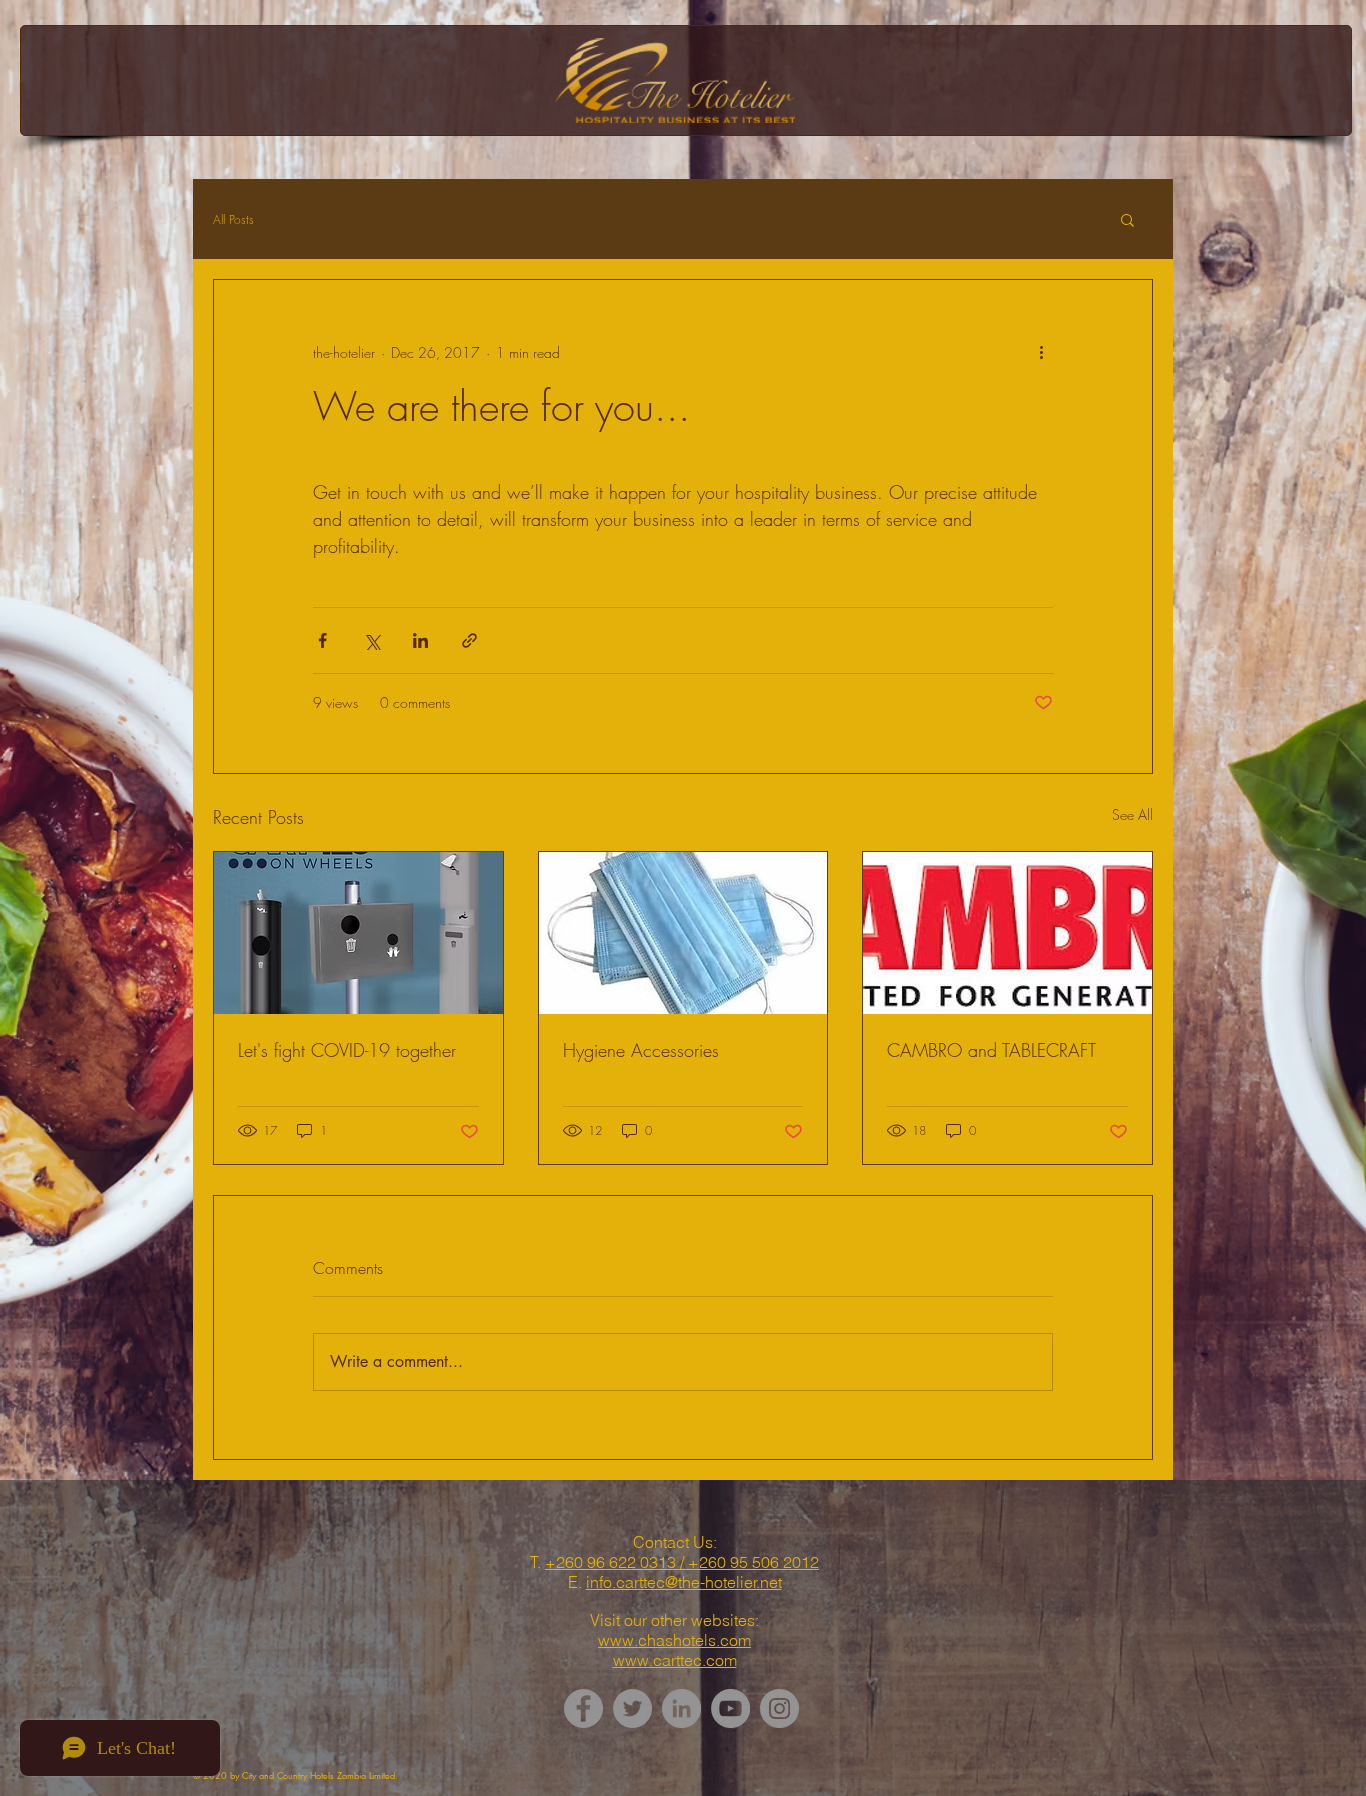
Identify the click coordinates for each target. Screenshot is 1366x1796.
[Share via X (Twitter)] (371, 640)
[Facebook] (583, 1708)
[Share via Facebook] (322, 640)
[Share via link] (469, 640)
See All (1132, 814)
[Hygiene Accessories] (683, 933)
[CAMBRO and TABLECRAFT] (1007, 933)
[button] (1127, 219)
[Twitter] (632, 1708)
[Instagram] (779, 1708)
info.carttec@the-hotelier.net (684, 1582)
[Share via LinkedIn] (420, 640)
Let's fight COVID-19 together (347, 1050)
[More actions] (1041, 352)
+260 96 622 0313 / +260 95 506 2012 (682, 1562)
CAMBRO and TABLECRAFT (991, 1050)
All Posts (233, 219)
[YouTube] (730, 1708)
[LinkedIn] (681, 1708)
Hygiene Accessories (641, 1050)
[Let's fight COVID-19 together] (358, 933)
